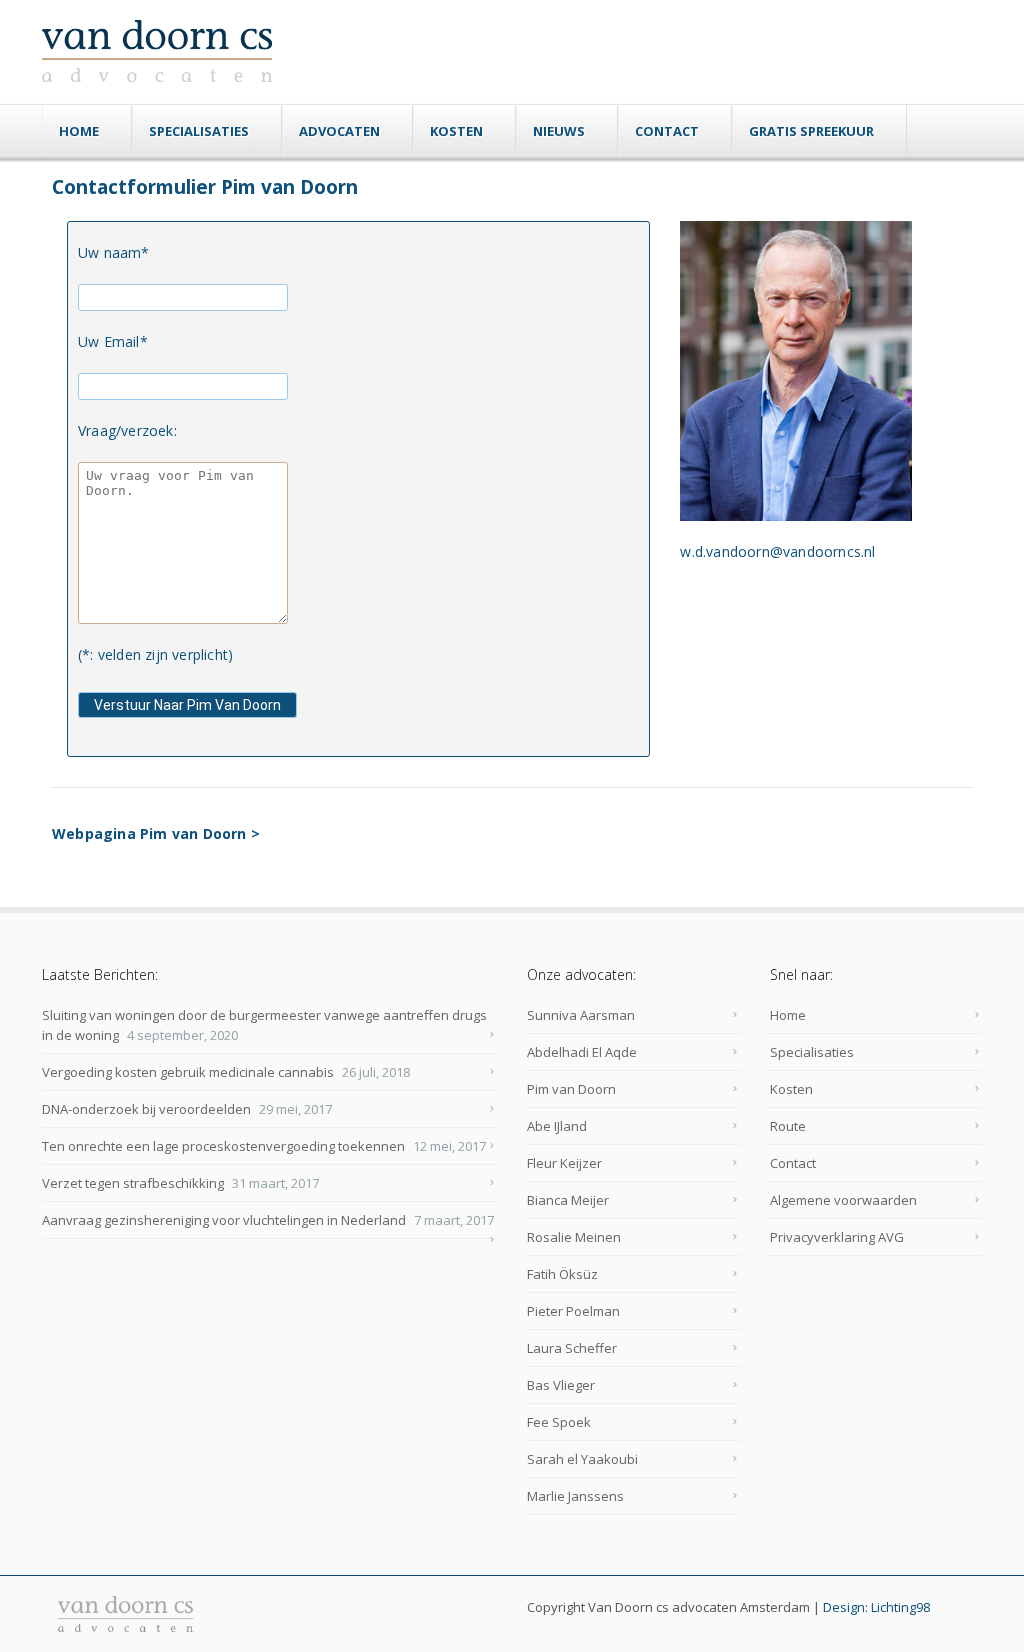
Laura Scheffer (572, 1348)
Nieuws (559, 131)
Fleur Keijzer (564, 1163)
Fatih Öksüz (562, 1274)
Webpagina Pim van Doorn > (156, 833)
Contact (667, 131)
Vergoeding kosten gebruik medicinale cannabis (188, 1072)
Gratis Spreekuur (811, 131)
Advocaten (339, 131)
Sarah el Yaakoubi (582, 1459)
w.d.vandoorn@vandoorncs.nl (777, 551)
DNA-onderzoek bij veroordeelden (146, 1109)
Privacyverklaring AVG (837, 1237)
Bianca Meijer (568, 1200)
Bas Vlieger (561, 1385)
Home (79, 131)
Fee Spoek (559, 1422)
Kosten (456, 131)
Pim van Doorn (571, 1089)
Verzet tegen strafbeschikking (133, 1183)
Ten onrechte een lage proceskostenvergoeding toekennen (223, 1146)
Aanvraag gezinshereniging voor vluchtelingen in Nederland (224, 1220)
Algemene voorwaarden (843, 1200)
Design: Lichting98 (876, 1607)
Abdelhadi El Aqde (582, 1052)
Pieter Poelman (573, 1311)
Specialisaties (199, 131)
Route (788, 1126)
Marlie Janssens (575, 1496)
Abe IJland (557, 1126)
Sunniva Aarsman (581, 1015)
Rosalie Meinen (574, 1237)
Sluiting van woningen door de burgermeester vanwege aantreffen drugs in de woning (264, 1025)
